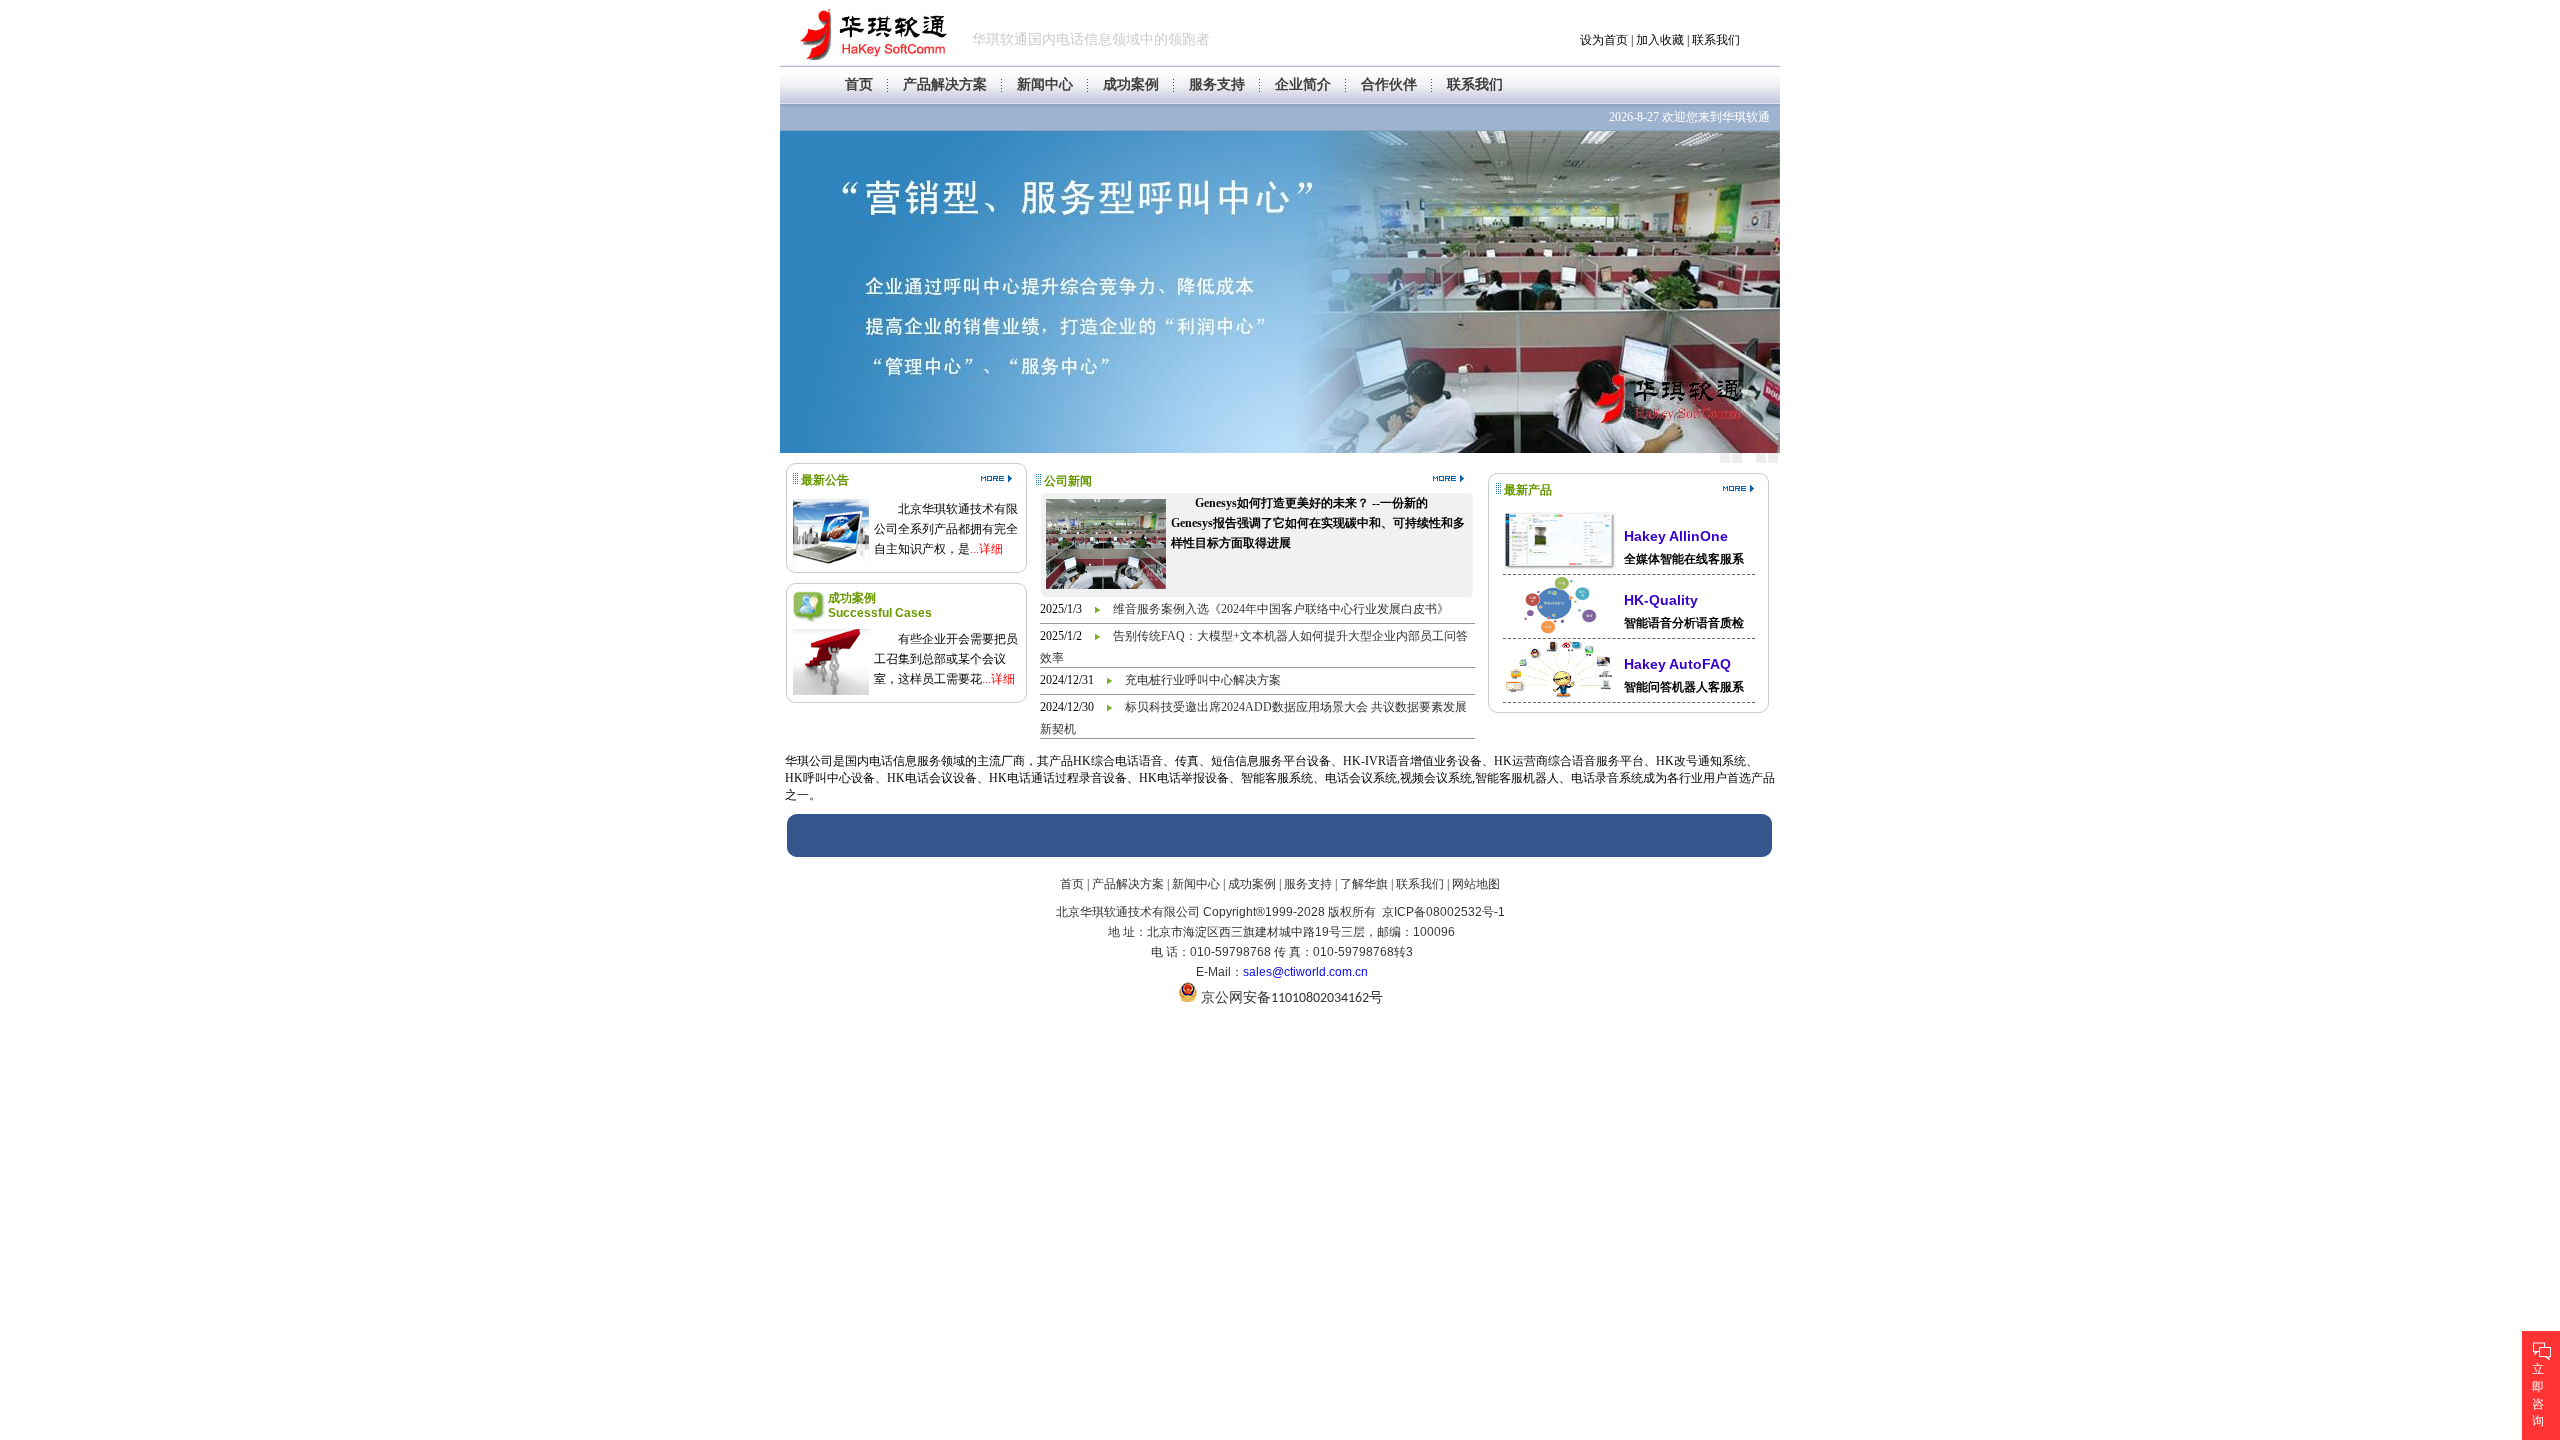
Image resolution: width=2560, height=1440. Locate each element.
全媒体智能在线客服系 (1684, 559)
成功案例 (1131, 84)
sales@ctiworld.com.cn (1305, 972)
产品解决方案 (945, 84)
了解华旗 (1364, 884)
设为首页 (1604, 40)
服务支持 (1217, 84)
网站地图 (1476, 884)
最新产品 (1528, 490)
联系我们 (1716, 40)
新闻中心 (1045, 84)
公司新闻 (1068, 481)
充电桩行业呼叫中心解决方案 (1203, 680)
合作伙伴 (1389, 84)
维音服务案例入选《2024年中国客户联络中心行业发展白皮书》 (1281, 609)
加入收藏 (1660, 40)
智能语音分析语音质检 (1684, 623)
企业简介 (1303, 84)
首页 (859, 84)
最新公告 (825, 480)
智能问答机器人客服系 (1684, 687)
